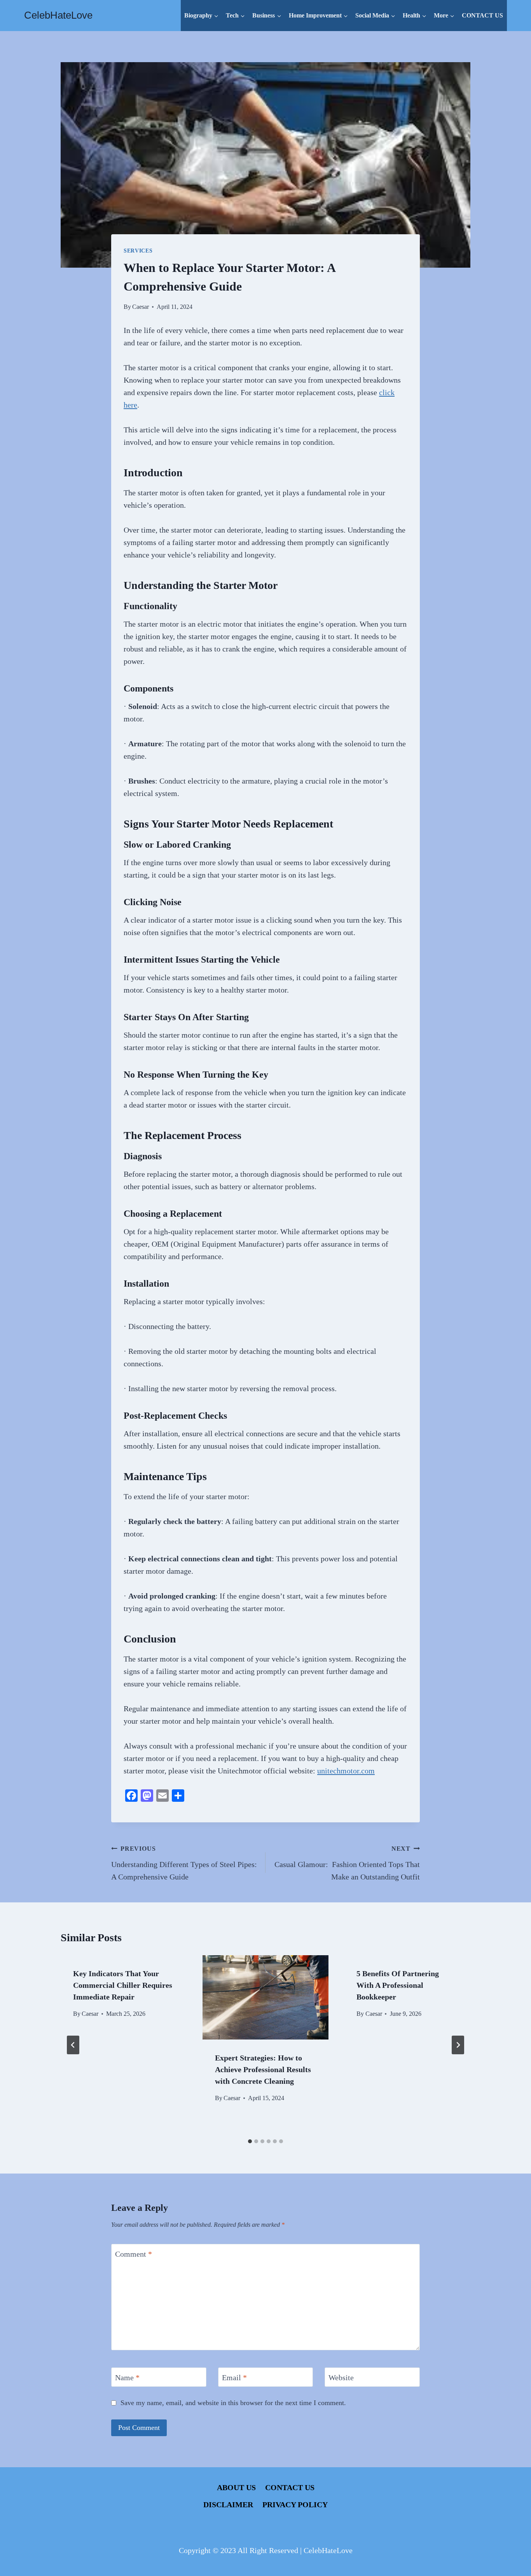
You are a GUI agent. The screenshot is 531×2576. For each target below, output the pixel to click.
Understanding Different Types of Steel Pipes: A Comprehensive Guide (184, 1863)
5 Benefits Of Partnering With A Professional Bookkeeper (398, 1985)
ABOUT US (236, 2487)
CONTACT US (482, 15)
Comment (134, 2254)
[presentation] (266, 1997)
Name (127, 2377)
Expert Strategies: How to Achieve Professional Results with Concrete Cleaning (263, 2069)
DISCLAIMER (228, 2505)
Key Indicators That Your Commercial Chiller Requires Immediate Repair (123, 1985)
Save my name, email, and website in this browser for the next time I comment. (233, 2403)
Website (341, 2377)
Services (138, 251)
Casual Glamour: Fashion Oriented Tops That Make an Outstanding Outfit (347, 1863)
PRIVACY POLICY (295, 2505)
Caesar (141, 307)
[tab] (250, 2141)
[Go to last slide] (73, 2045)
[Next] (458, 2045)
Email (234, 2377)
